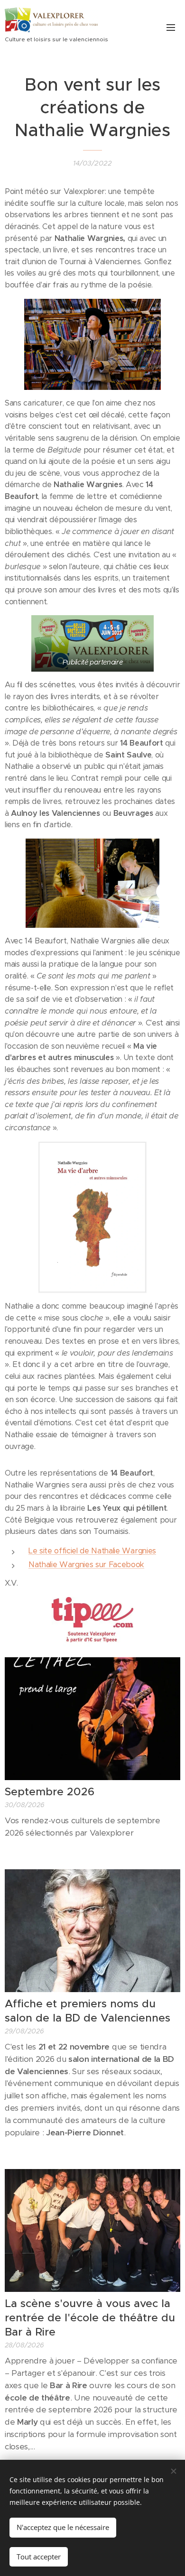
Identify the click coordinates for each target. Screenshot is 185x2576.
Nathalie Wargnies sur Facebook (86, 1565)
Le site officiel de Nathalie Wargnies (92, 1551)
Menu (171, 27)
